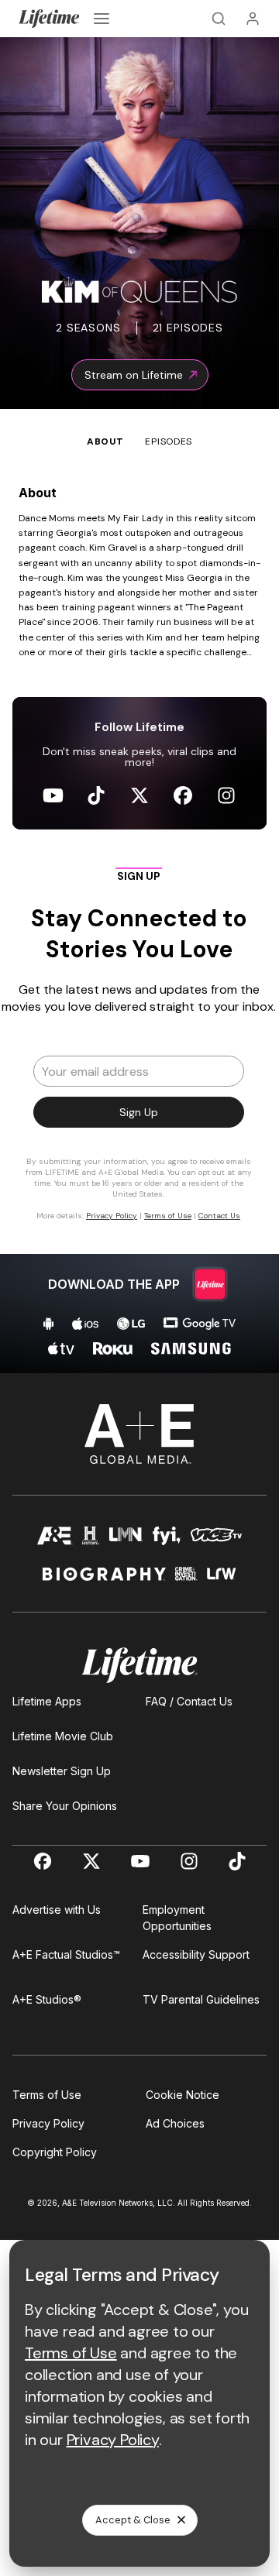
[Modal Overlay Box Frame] (139, 1051)
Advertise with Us (57, 1910)
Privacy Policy (48, 2123)
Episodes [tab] (169, 441)
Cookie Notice (183, 2095)
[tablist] (139, 429)
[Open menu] (102, 19)
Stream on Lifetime (134, 375)
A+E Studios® (47, 1999)
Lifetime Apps (47, 1701)
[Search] (219, 19)
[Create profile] (253, 19)
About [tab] (105, 441)
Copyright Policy (55, 2152)
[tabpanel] (139, 911)
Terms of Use (47, 2095)
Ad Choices (175, 2123)
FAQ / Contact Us (189, 1701)
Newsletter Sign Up (62, 1771)
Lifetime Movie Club (63, 1736)
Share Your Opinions (65, 1806)
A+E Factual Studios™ (66, 1954)
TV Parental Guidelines (201, 1999)
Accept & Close (133, 2520)
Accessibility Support (196, 1954)
